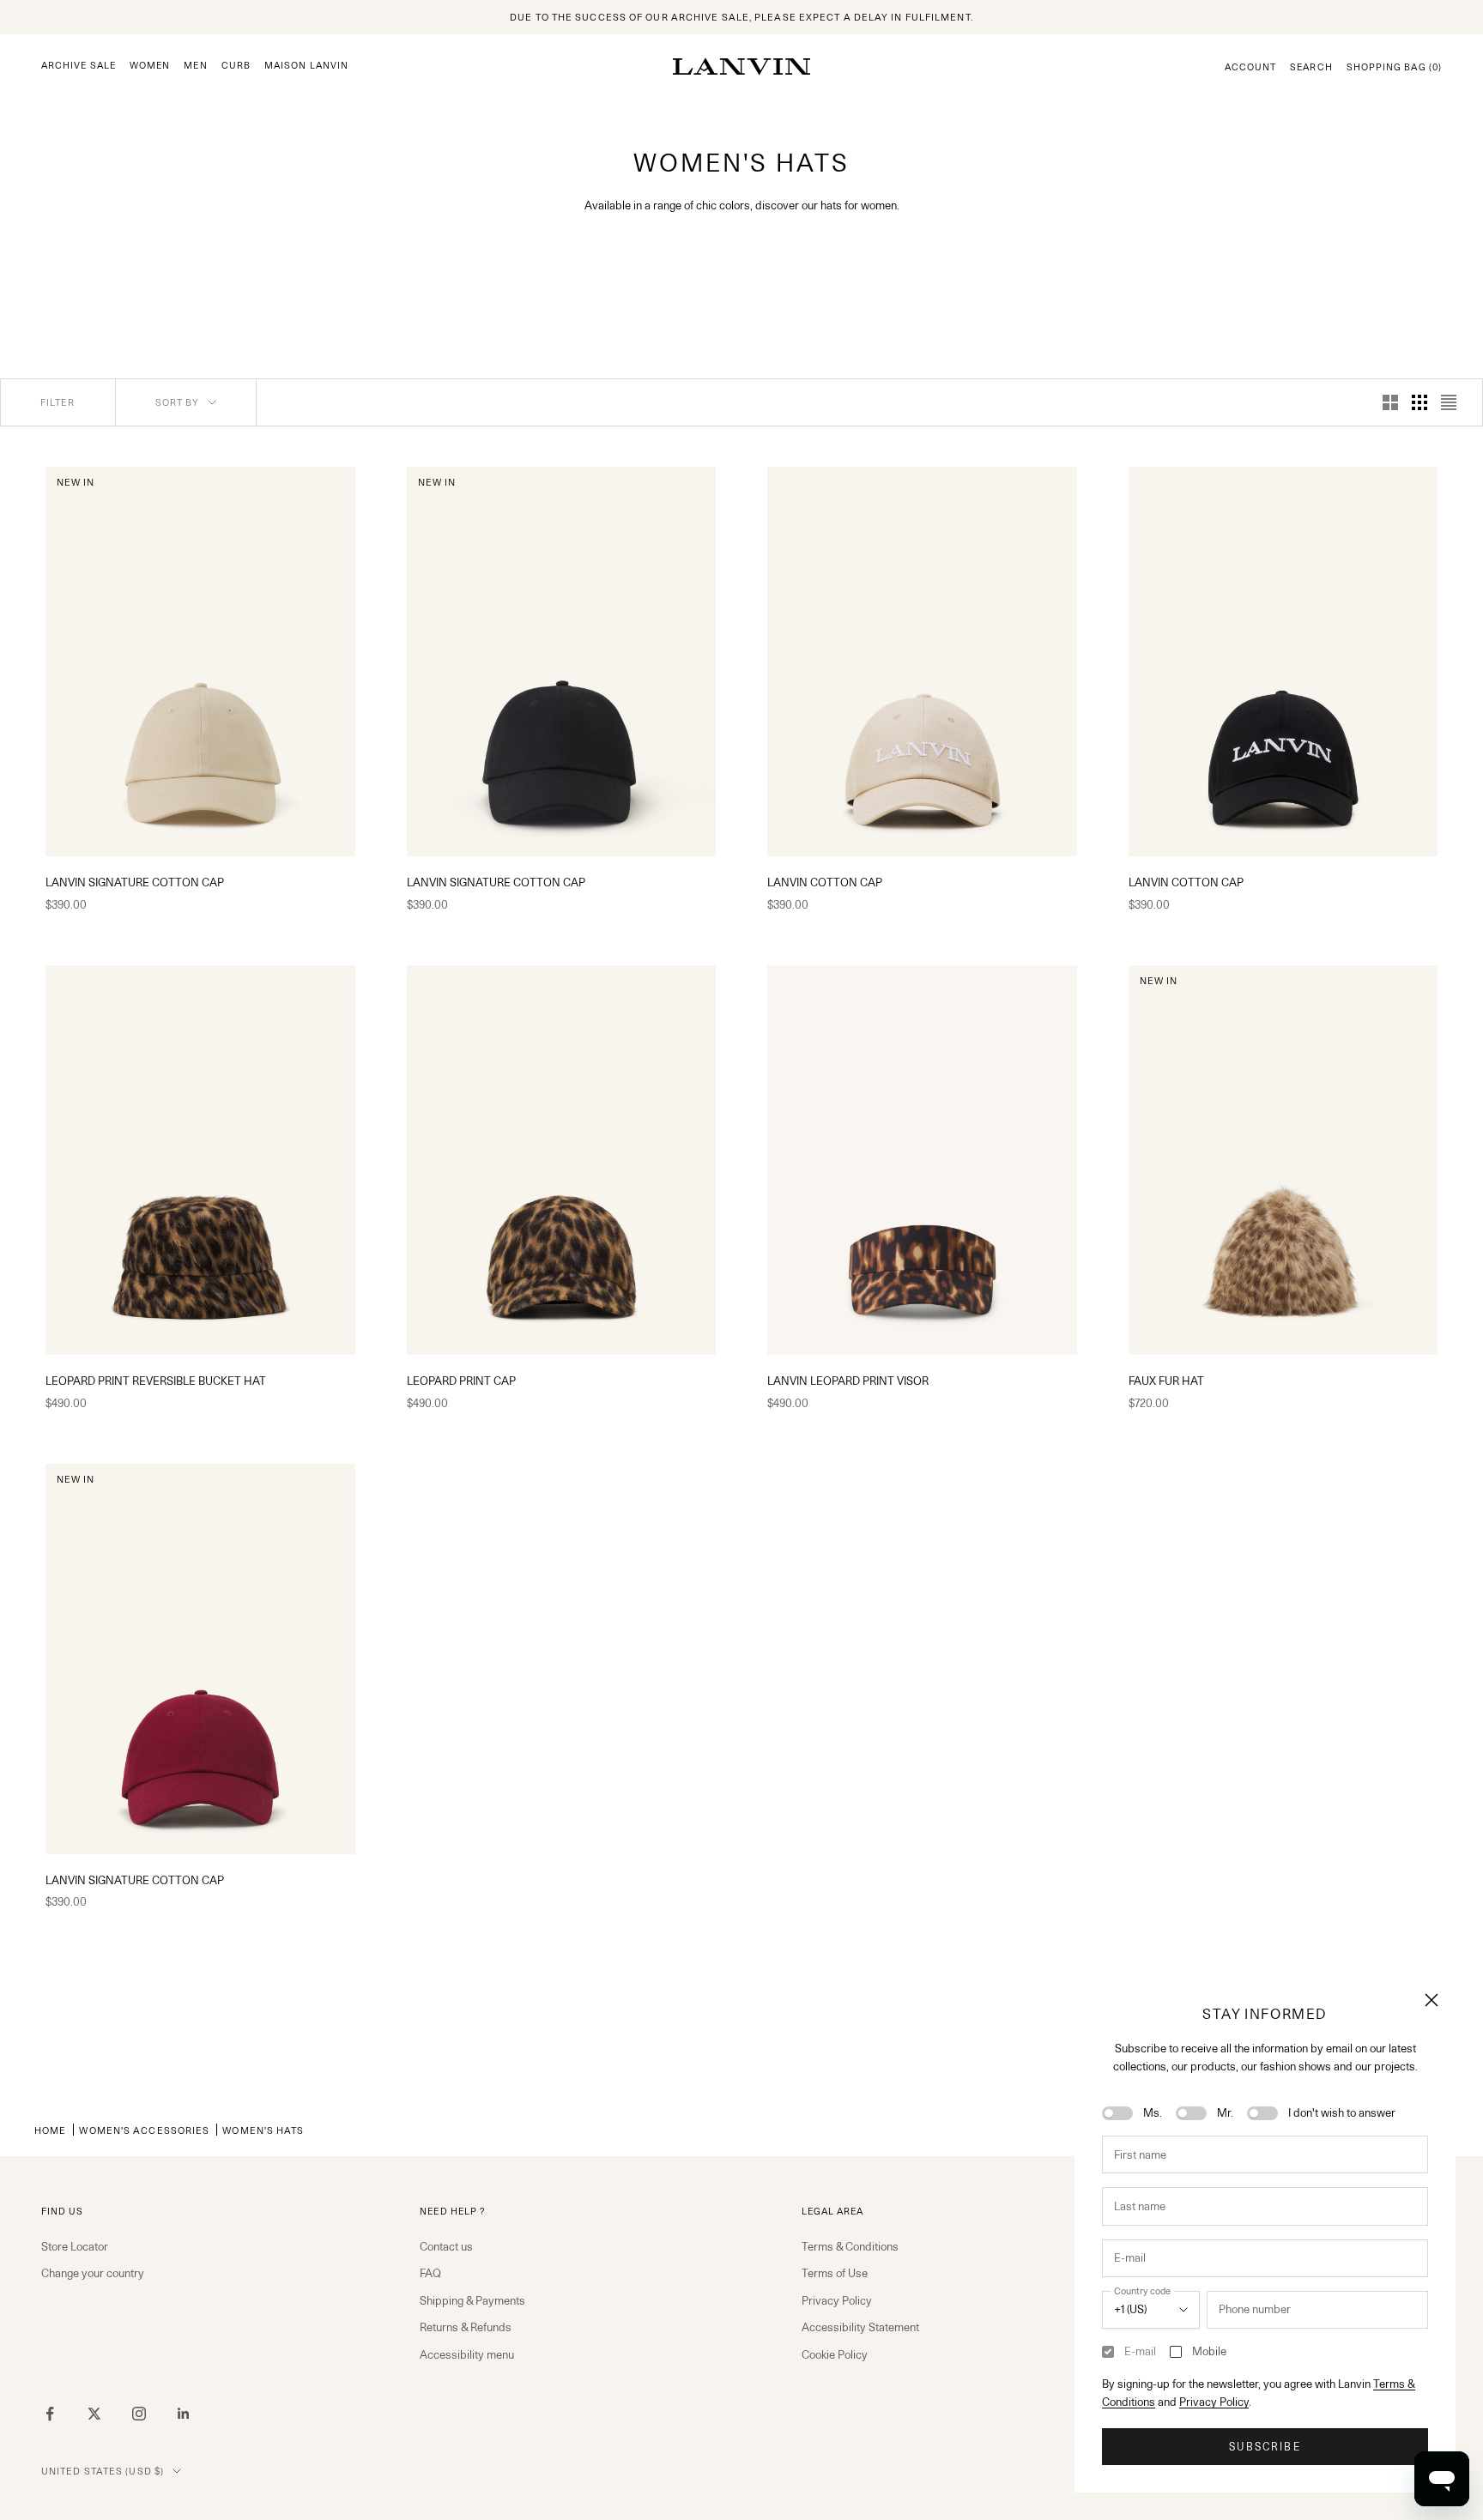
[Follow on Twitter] (94, 2414)
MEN (195, 66)
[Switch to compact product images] (1449, 402)
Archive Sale (79, 66)
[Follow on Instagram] (139, 2414)
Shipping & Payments (472, 2300)
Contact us (446, 2246)
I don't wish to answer (1342, 2112)
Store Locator (75, 2246)
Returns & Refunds (466, 2327)
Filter (58, 402)
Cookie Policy (835, 2354)
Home (50, 2130)
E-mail (1140, 2351)
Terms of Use (835, 2273)
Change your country (93, 2273)
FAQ (430, 2273)
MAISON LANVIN (306, 66)
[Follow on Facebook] (50, 2414)
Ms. (1153, 2112)
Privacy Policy (1214, 2402)
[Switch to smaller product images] (1419, 402)
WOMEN (150, 66)
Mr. (1225, 2112)
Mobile (1209, 2351)
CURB (236, 66)
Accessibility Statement (860, 2327)
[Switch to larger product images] (1390, 402)
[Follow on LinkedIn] (184, 2414)
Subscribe (1265, 2447)
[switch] (1117, 2113)
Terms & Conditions (850, 2246)
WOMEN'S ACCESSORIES (144, 2130)
